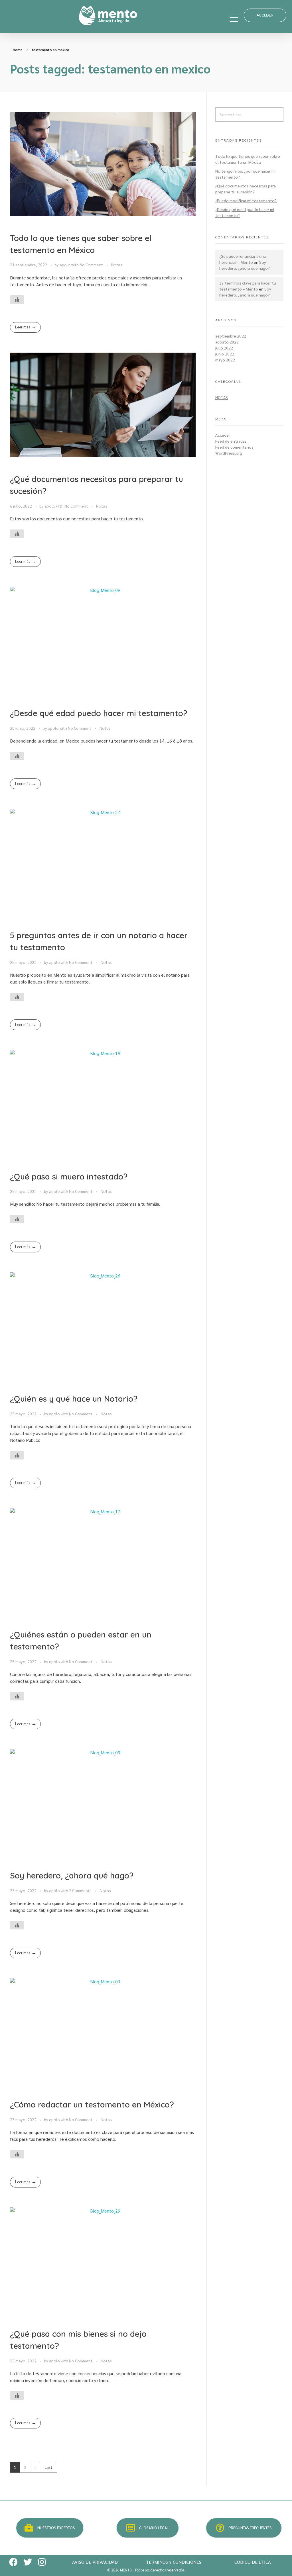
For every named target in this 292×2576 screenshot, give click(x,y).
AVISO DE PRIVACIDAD (95, 2562)
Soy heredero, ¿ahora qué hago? (72, 1875)
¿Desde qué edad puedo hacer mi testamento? (99, 713)
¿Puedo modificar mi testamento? (246, 201)
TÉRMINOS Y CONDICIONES (174, 2562)
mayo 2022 (225, 360)
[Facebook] (13, 2562)
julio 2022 (224, 348)
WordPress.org (229, 453)
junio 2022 (225, 354)
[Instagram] (42, 2562)
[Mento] (152, 16)
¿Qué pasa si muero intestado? (69, 1176)
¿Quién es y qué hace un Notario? (74, 1399)
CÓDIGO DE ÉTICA (253, 2562)
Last (48, 2467)
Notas (117, 265)
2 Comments (80, 1890)
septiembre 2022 (231, 336)
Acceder (223, 435)
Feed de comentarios (234, 447)
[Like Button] (17, 300)
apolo (65, 265)
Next (35, 2467)
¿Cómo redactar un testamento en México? (92, 2104)
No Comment (91, 265)
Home (18, 50)
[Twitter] (28, 2562)
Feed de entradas (231, 441)
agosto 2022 (227, 342)
